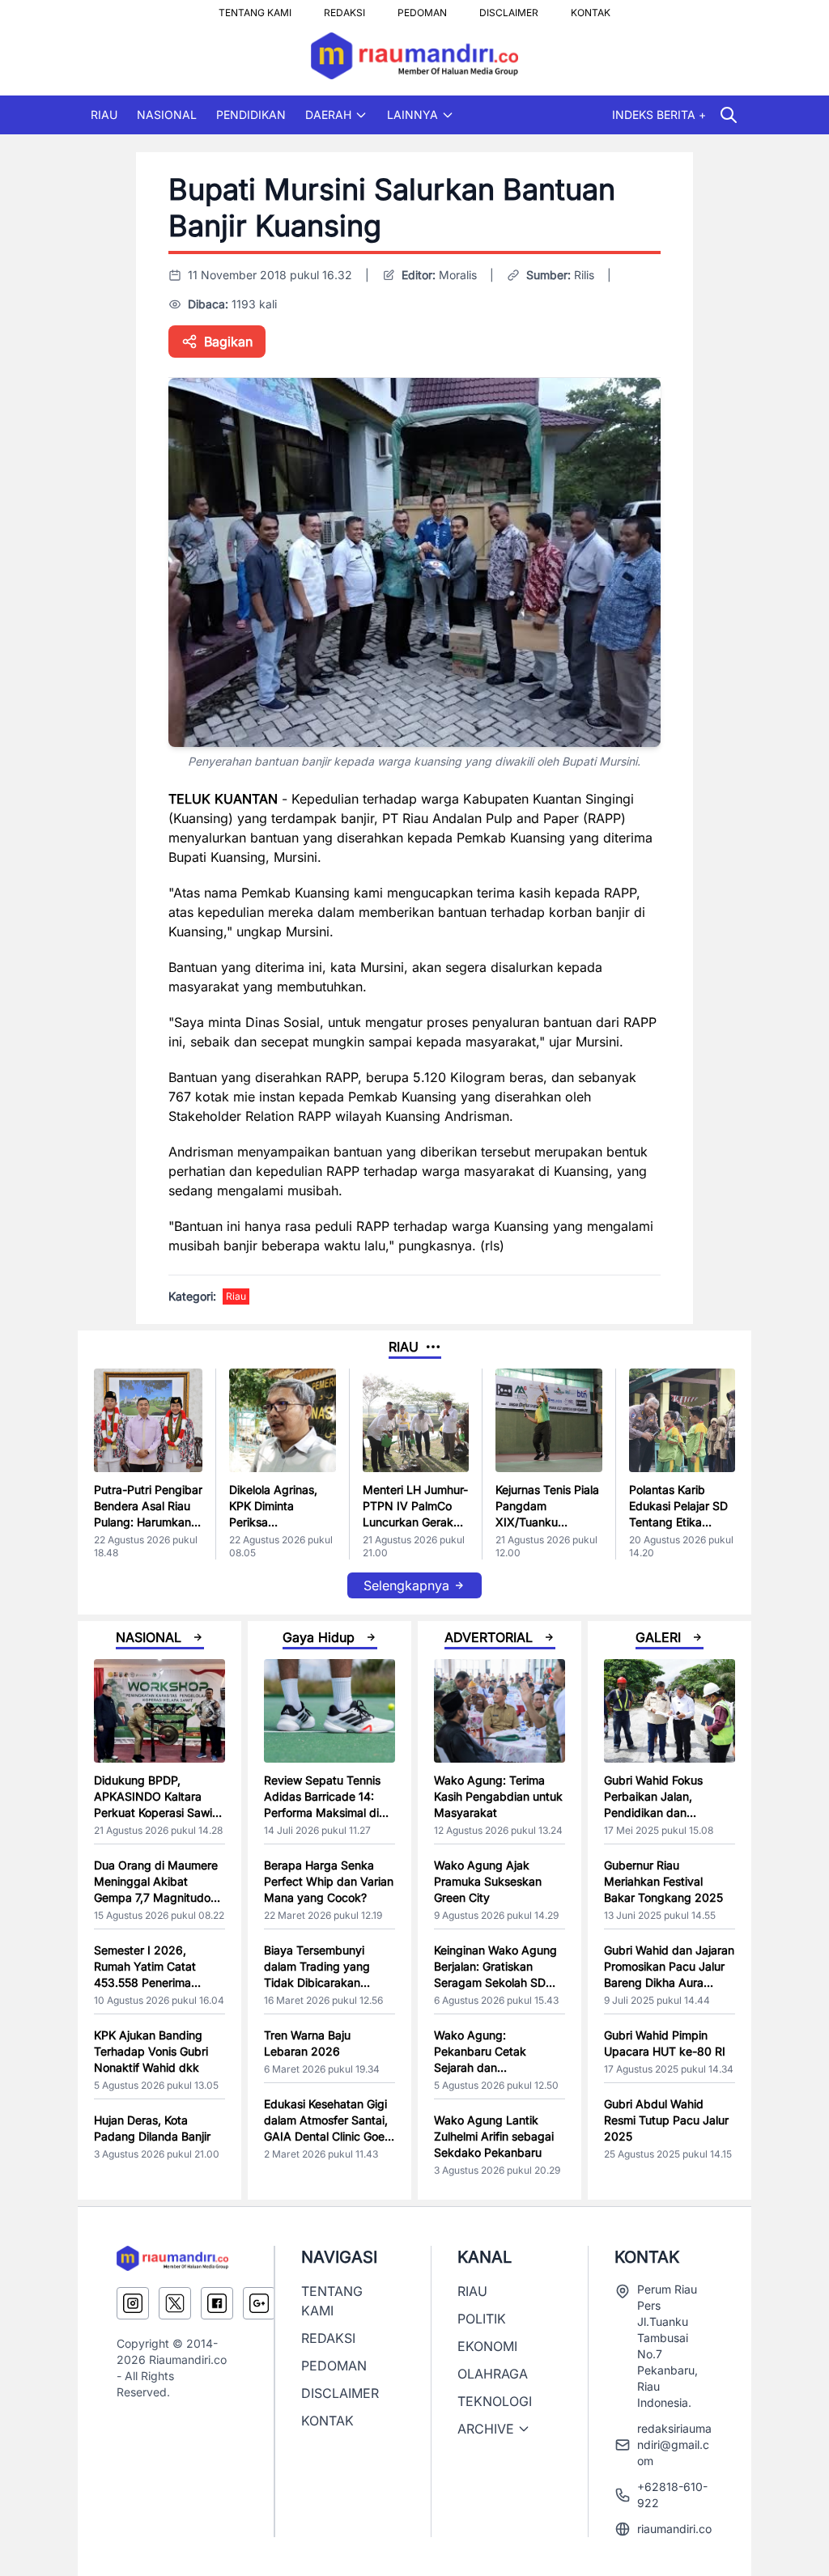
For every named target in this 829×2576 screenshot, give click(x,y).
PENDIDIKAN (251, 115)
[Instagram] (133, 2303)
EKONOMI (487, 2346)
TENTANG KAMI (255, 8)
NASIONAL (167, 115)
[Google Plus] (259, 2303)
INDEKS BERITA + (659, 115)
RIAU (104, 115)
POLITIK (482, 2319)
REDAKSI (344, 8)
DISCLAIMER (509, 8)
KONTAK (591, 8)
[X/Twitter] (175, 2303)
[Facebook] (217, 2303)
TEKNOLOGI (495, 2401)
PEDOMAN (422, 8)
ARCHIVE (486, 2429)
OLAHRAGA (493, 2374)
